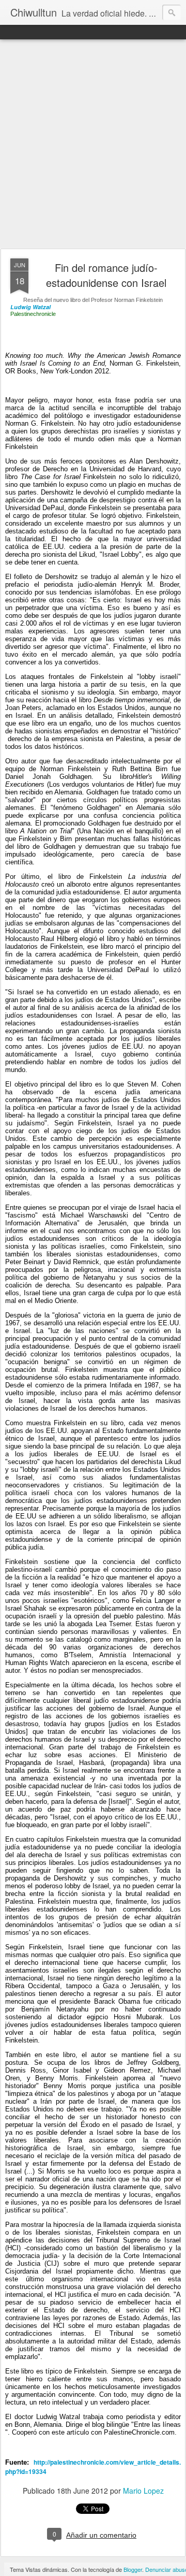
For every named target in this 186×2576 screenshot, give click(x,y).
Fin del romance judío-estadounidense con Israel (106, 275)
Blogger (133, 2569)
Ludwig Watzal (30, 307)
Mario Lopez (143, 2491)
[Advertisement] (93, 144)
